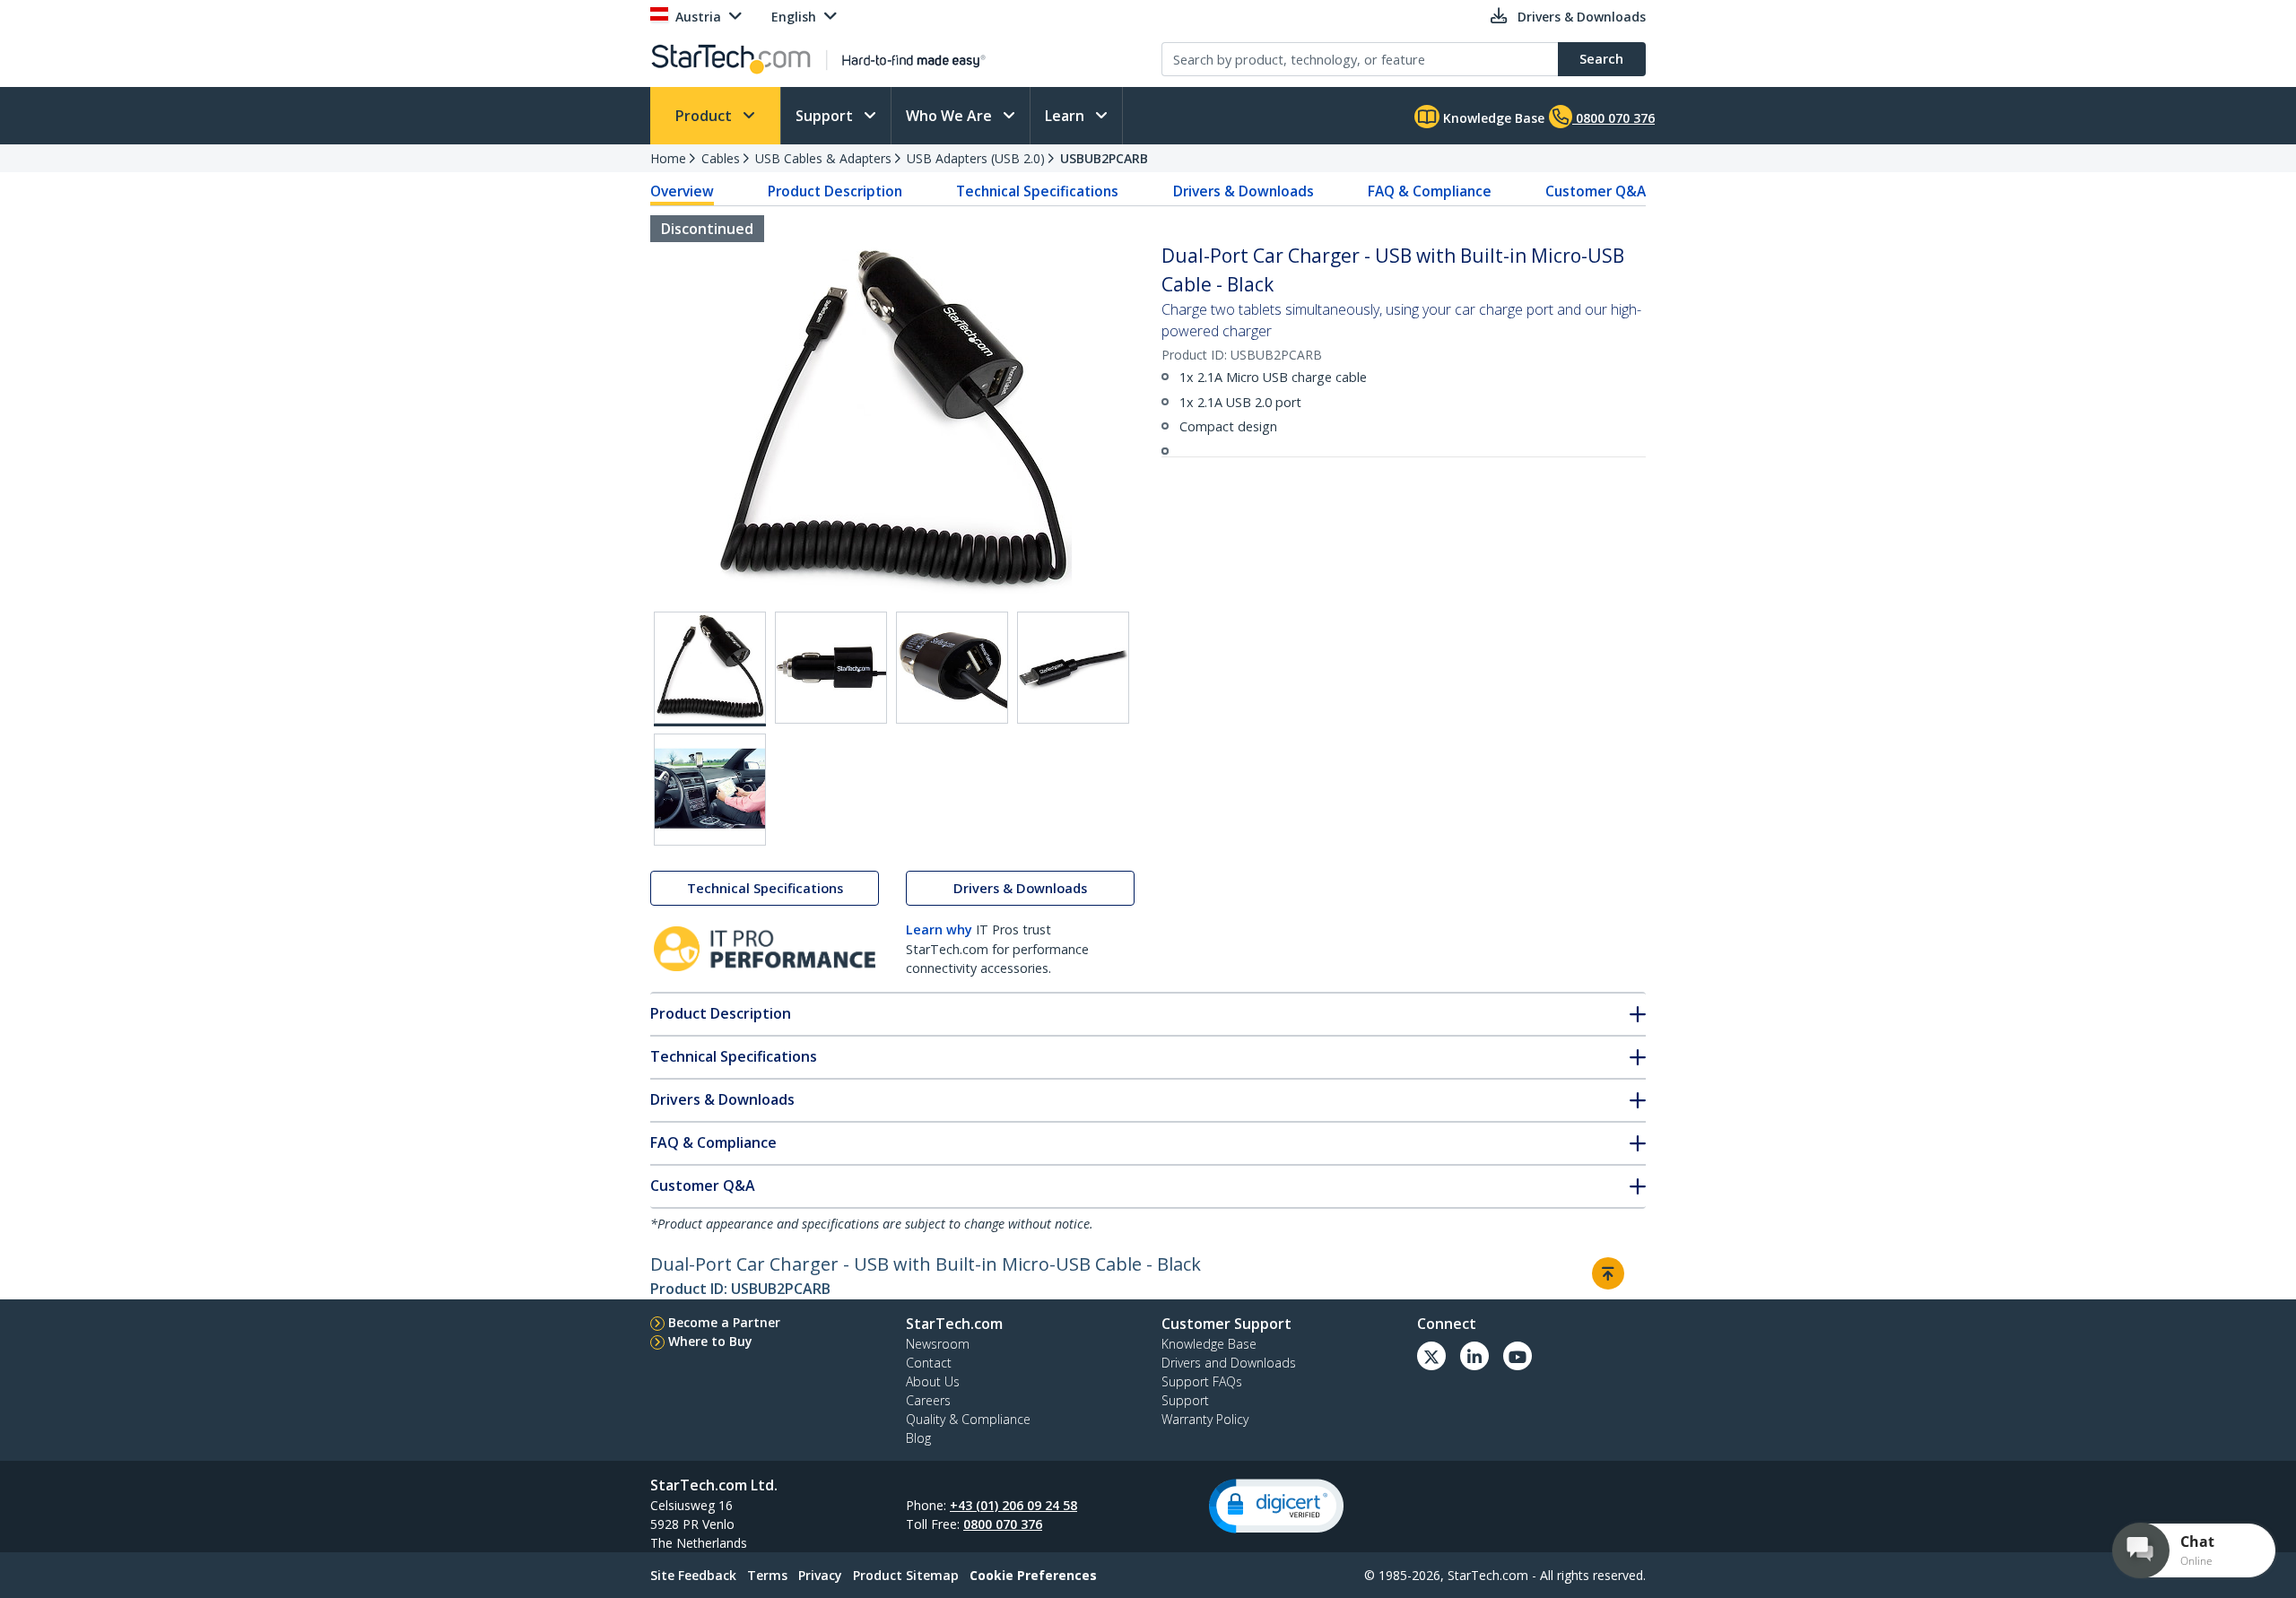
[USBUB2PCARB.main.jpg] (710, 669)
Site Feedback (693, 1575)
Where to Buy (710, 1341)
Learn (1066, 116)
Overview (682, 191)
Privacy (820, 1575)
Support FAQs (1202, 1381)
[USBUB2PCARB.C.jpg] (952, 668)
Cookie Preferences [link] (1033, 1575)
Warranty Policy (1205, 1419)
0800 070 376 (1003, 1524)
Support (826, 116)
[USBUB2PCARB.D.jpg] (1073, 668)
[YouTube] (1518, 1356)
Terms (767, 1575)
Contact (929, 1363)
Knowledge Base (1492, 118)
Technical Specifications (1037, 191)
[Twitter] (1431, 1356)
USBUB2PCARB (1104, 158)
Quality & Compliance (968, 1419)
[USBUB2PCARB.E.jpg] (710, 790)
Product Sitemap (906, 1575)
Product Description (835, 191)
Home (668, 158)
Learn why (939, 929)
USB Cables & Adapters (823, 158)
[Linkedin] (1474, 1356)
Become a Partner (724, 1322)
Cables (721, 158)
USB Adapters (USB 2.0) (976, 158)
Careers (928, 1400)
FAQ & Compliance (1430, 191)
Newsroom (938, 1344)
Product (705, 116)
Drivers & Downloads (1244, 191)
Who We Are (951, 116)
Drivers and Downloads (1229, 1363)
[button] (1276, 1506)
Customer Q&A (1596, 191)
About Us (933, 1381)
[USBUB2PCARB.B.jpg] (831, 668)
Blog (918, 1438)
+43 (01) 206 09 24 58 (1013, 1505)
